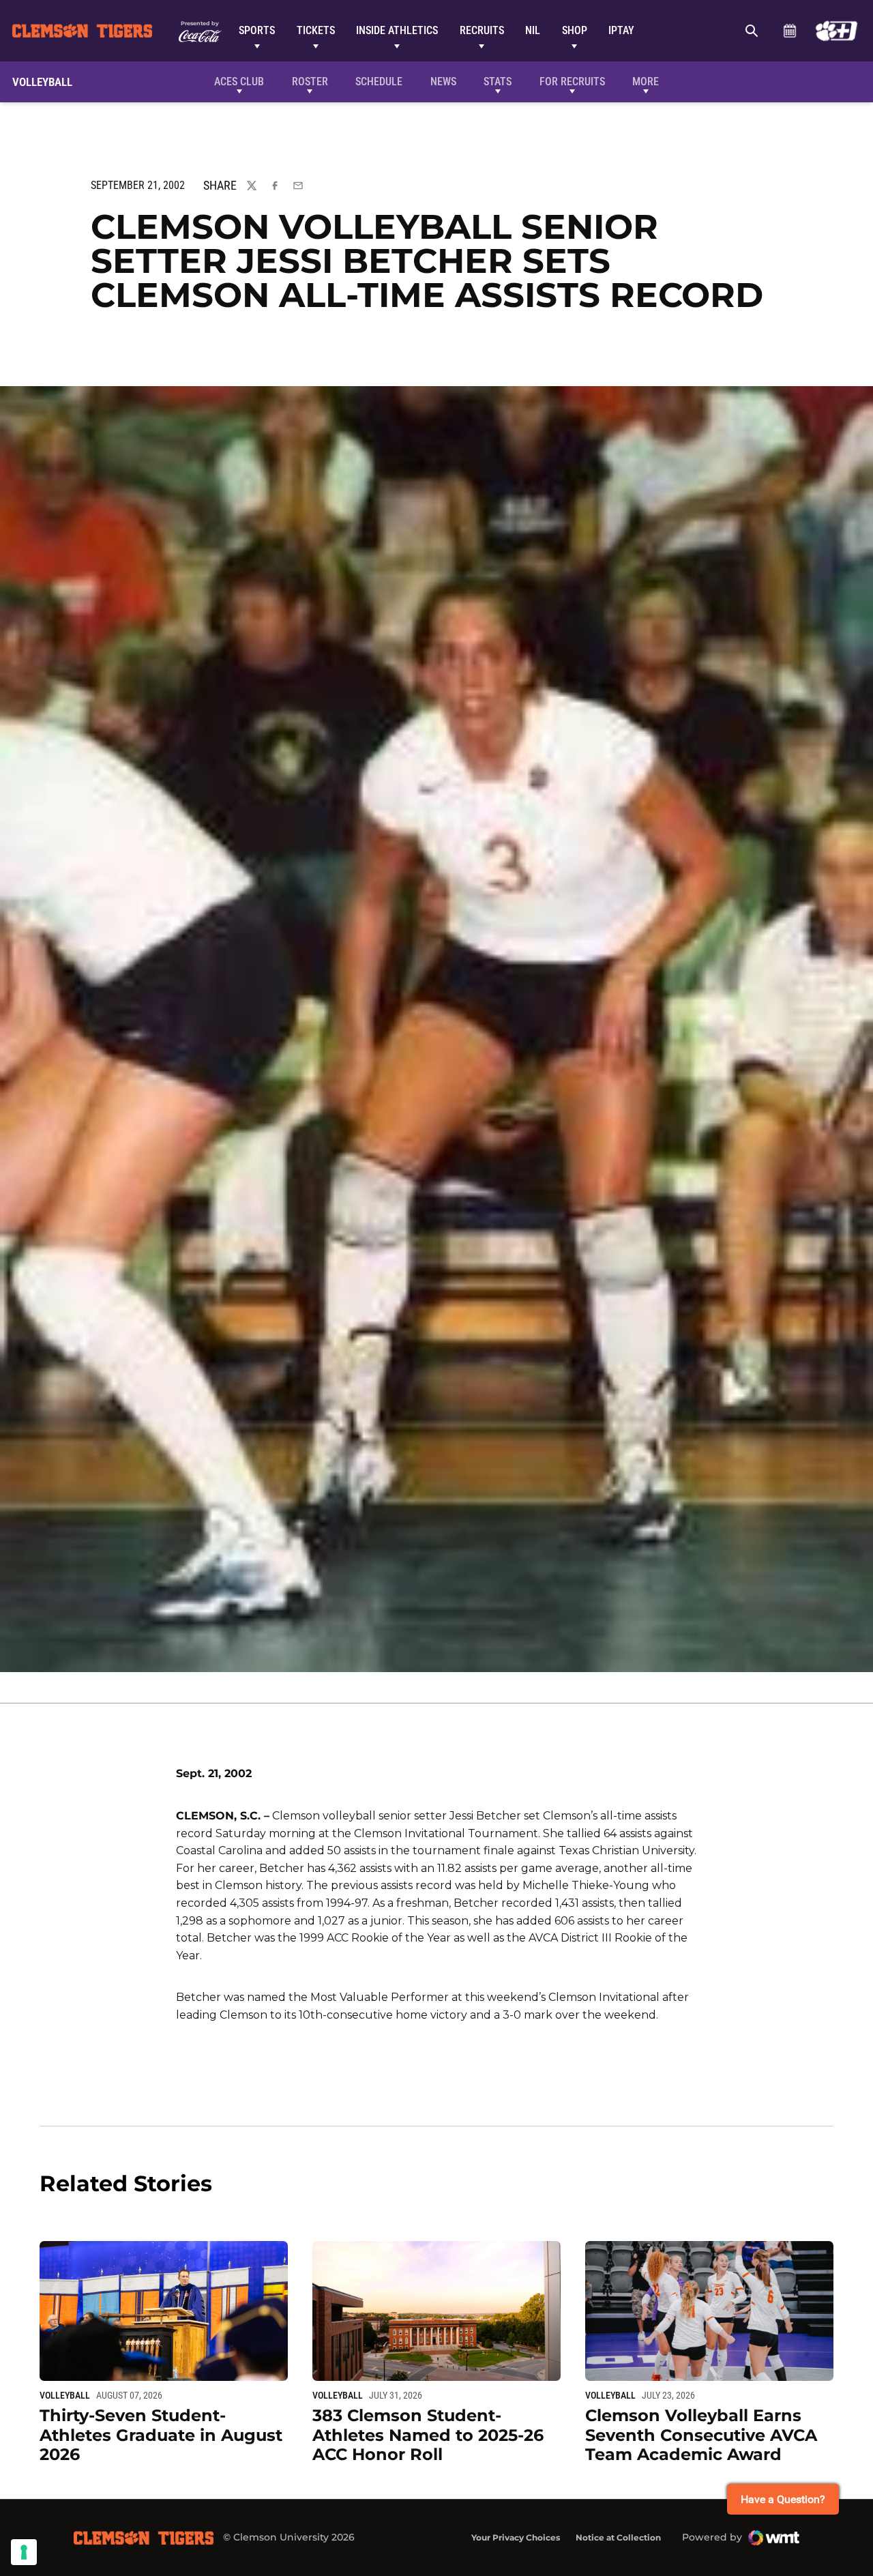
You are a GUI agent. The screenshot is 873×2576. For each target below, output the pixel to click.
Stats (498, 82)
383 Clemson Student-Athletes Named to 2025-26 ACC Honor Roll (428, 2435)
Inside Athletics (397, 30)
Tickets (316, 30)
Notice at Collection (618, 2537)
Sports (257, 30)
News (443, 82)
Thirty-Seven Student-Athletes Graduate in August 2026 (161, 2435)
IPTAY (621, 30)
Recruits (482, 30)
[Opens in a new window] (837, 31)
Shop (575, 30)
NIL (533, 30)
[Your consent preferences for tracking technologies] (24, 2552)
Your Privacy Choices (516, 2537)
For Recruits (572, 82)
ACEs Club (239, 82)
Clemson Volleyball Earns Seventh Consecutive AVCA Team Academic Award (701, 2435)
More (646, 82)
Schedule (789, 31)
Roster (310, 82)
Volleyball (65, 2395)
